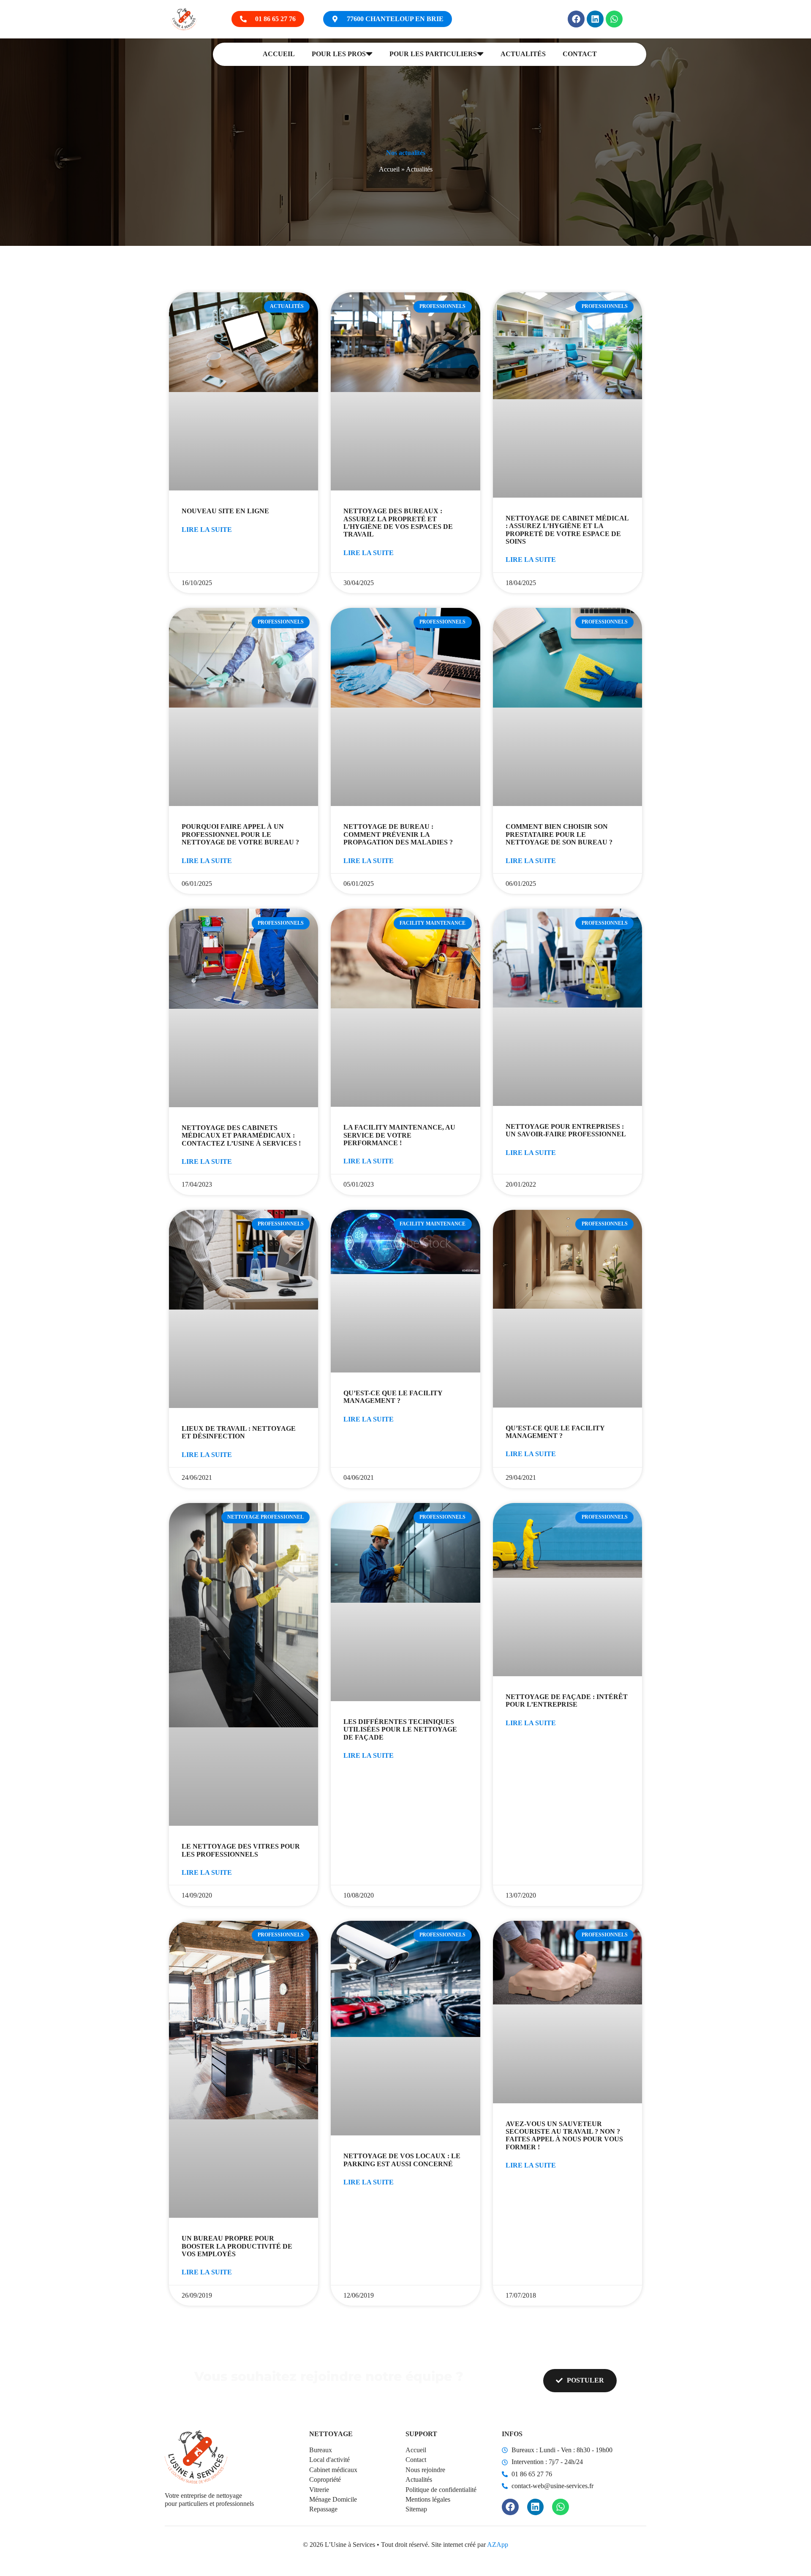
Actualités (523, 54)
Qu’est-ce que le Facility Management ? (393, 1397)
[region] (110, 2492)
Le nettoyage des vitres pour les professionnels (241, 1850)
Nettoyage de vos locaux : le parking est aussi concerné (402, 2160)
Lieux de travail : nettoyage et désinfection (239, 1432)
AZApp (498, 2545)
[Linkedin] (595, 19)
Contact (580, 54)
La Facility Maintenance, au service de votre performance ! (399, 1135)
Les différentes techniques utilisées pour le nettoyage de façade (400, 1729)
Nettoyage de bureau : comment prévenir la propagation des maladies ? (398, 834)
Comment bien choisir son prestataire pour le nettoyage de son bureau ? (559, 834)
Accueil (279, 54)
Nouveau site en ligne (225, 511)
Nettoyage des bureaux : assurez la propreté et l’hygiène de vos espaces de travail (398, 523)
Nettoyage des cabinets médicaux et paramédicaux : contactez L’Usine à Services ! (241, 1136)
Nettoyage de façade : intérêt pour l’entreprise (567, 1701)
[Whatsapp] (614, 19)
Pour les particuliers (433, 54)
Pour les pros (339, 54)
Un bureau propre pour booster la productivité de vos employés (237, 2246)
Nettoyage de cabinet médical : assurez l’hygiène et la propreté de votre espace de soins (567, 530)
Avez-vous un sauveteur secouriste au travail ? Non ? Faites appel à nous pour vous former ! (564, 2135)
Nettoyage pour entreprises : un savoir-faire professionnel (566, 1130)
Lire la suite (207, 530)
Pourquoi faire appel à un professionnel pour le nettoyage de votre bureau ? (240, 834)
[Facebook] (576, 19)
